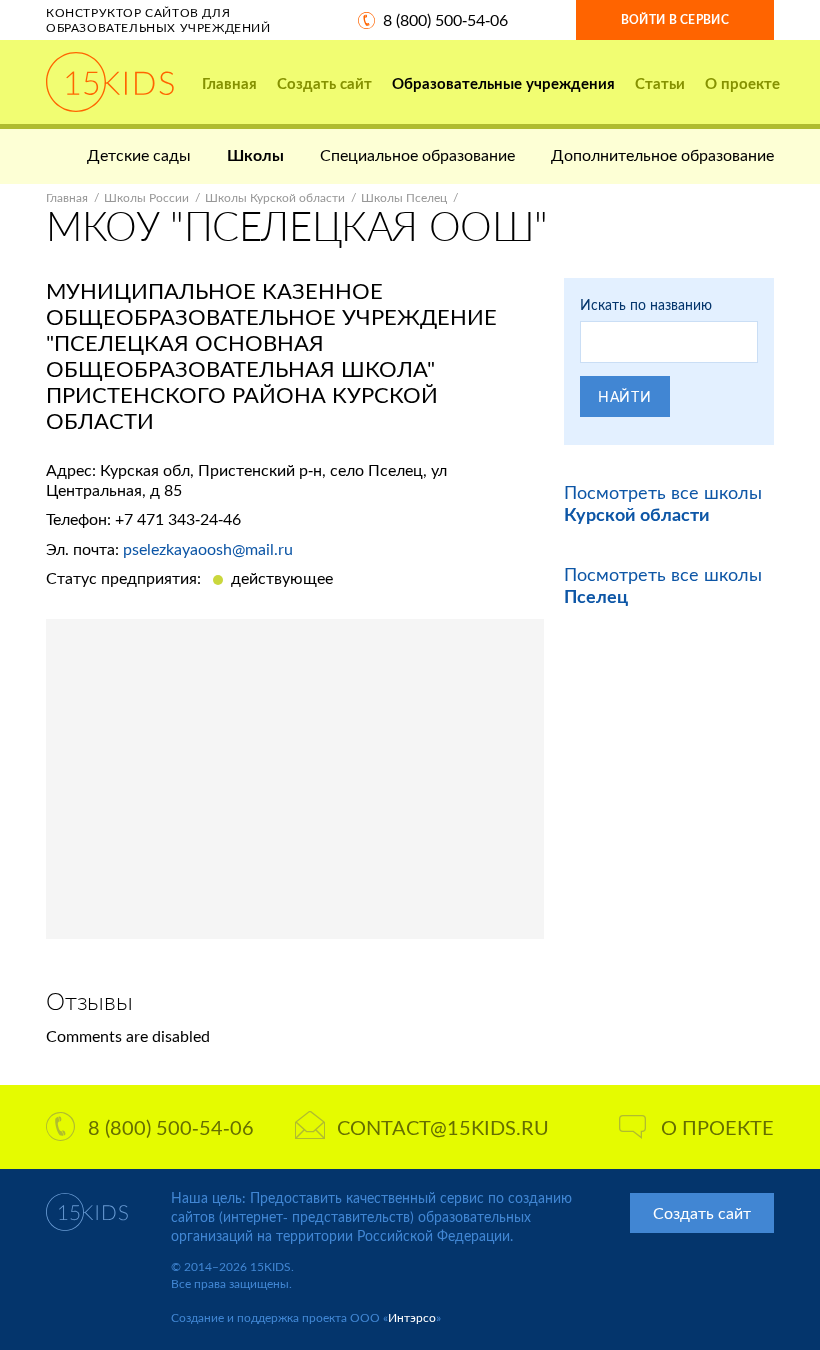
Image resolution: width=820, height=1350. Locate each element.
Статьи (660, 83)
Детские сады (139, 154)
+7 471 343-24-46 (178, 518)
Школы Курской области (275, 197)
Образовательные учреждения (503, 83)
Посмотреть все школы (663, 503)
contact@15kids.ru (443, 1127)
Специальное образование (417, 154)
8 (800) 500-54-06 (445, 19)
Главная (229, 83)
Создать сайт (324, 83)
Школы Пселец (404, 197)
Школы (255, 154)
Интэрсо (412, 1317)
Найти (625, 396)
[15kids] (110, 82)
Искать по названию (646, 304)
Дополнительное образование (662, 154)
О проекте (742, 83)
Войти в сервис (675, 19)
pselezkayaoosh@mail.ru (208, 548)
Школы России (146, 197)
